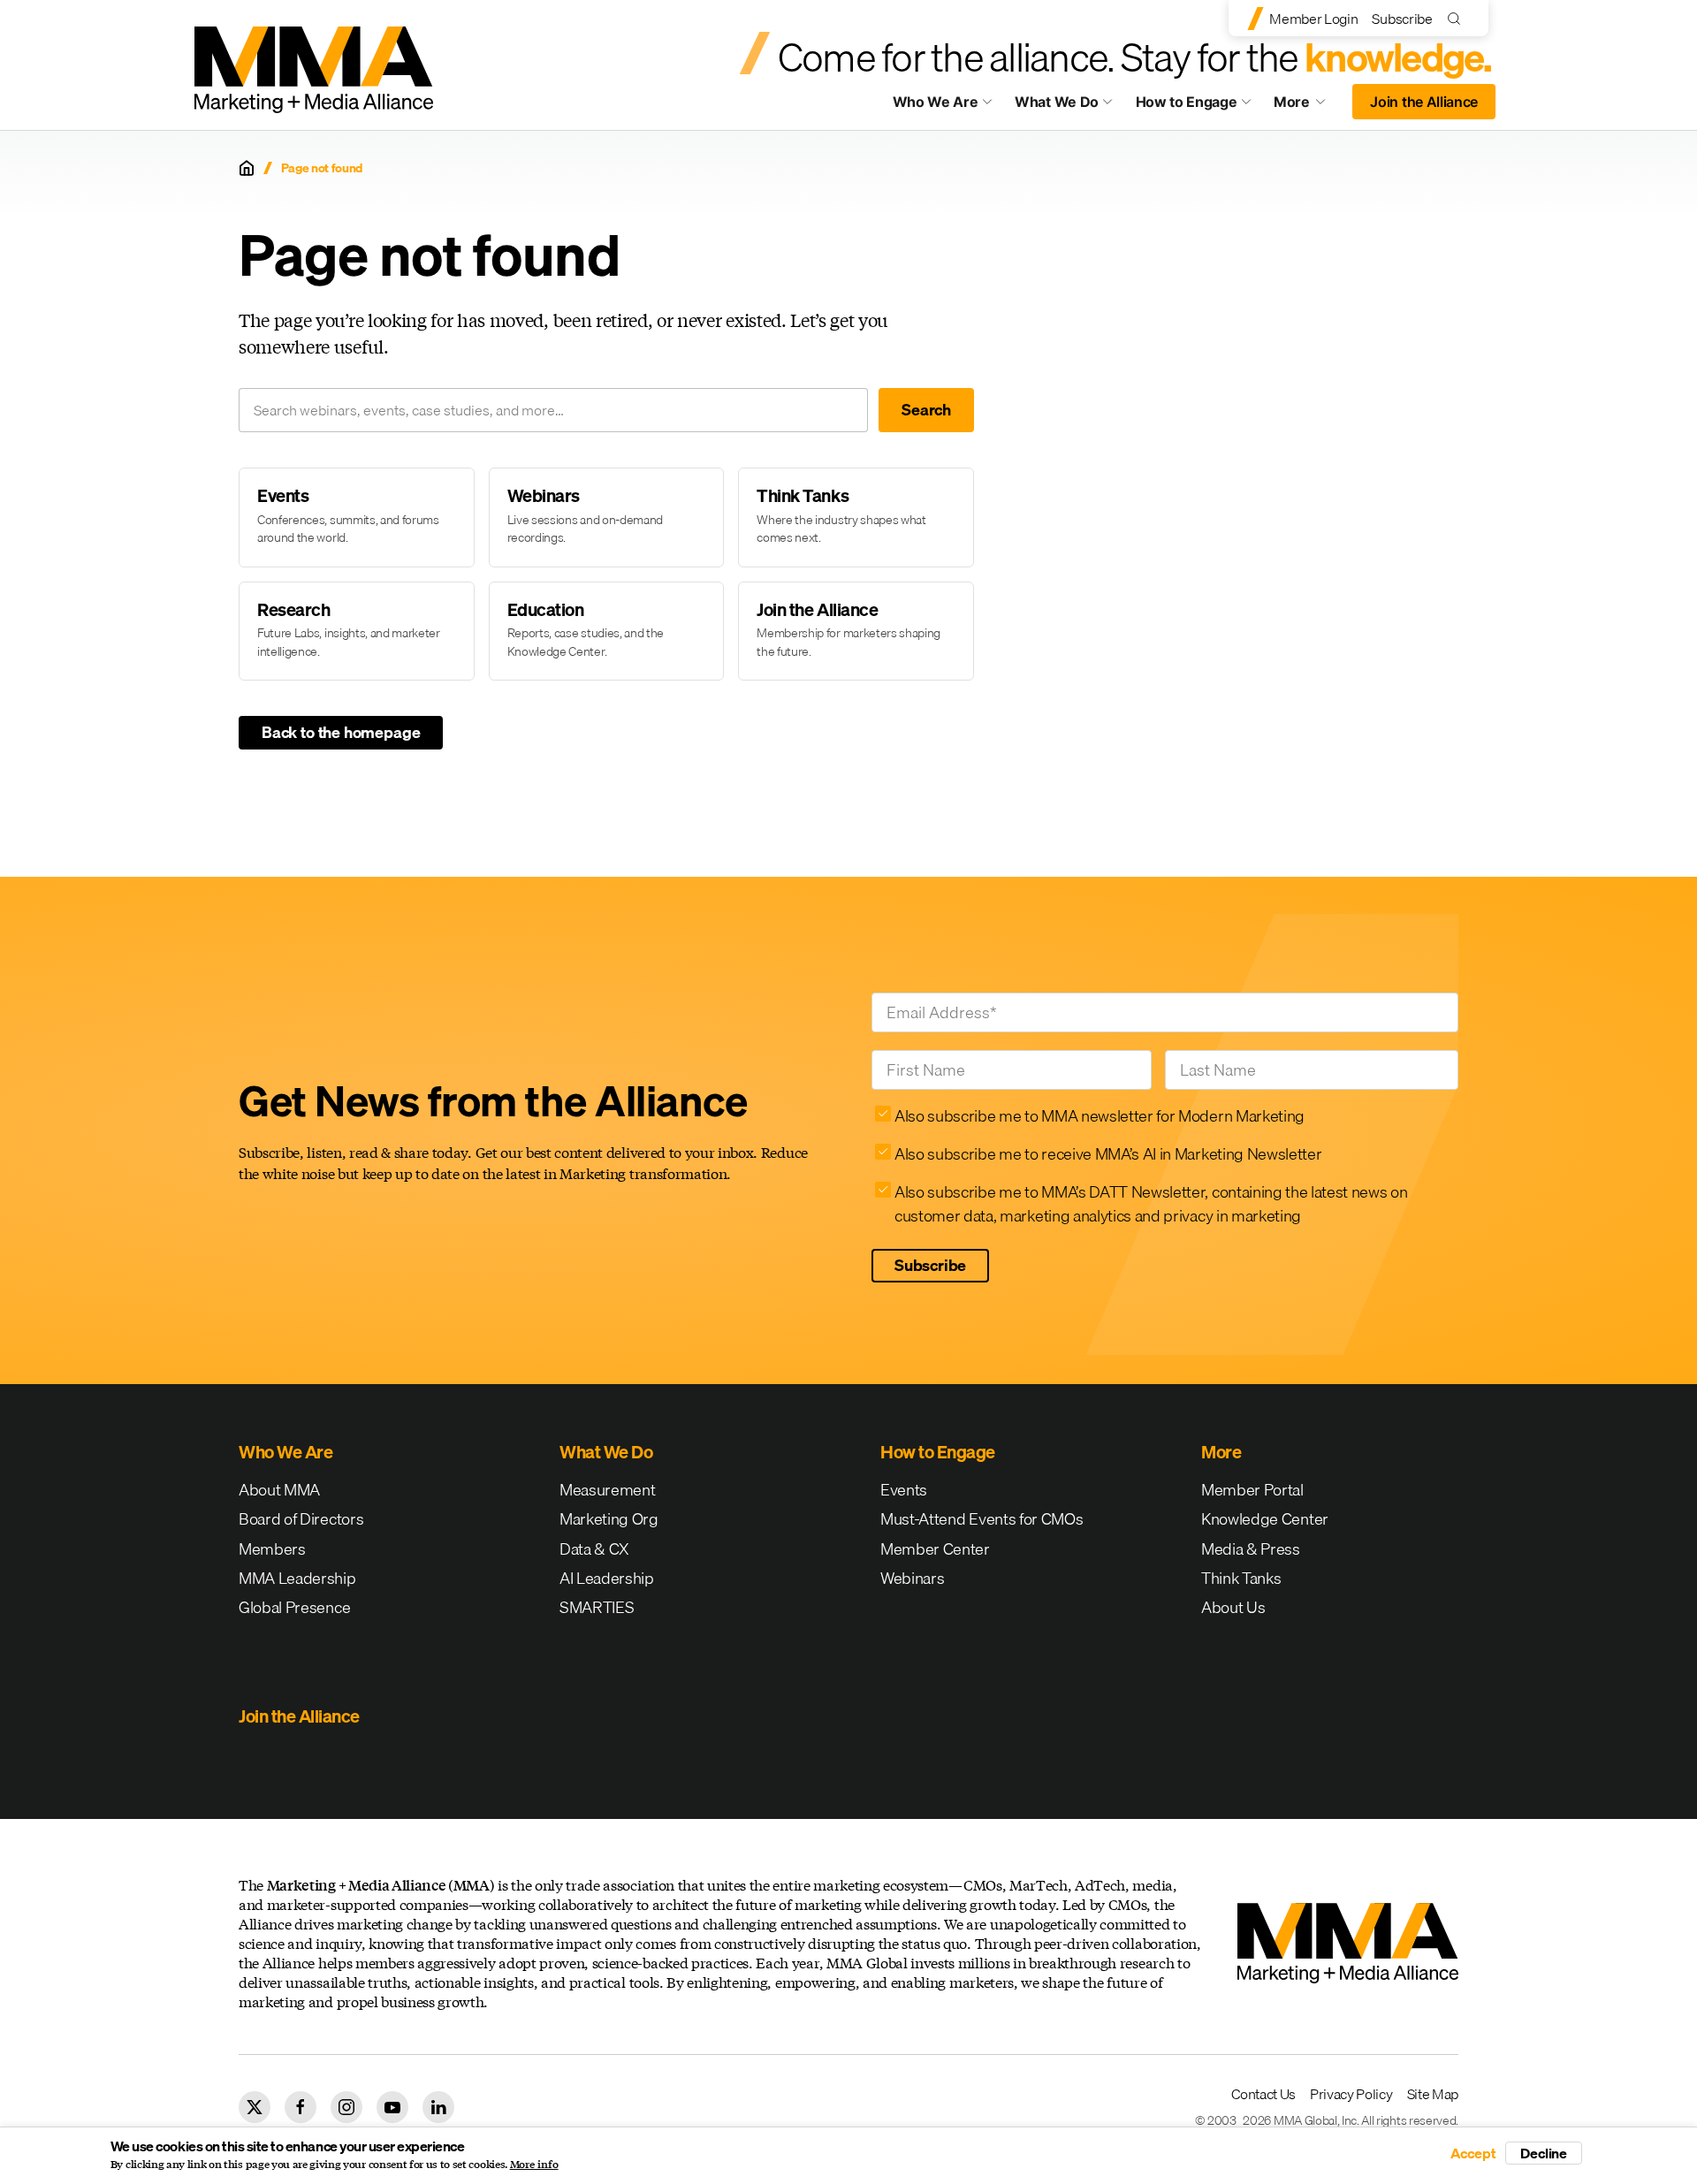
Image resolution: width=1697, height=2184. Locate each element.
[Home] (247, 168)
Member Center (935, 1549)
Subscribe (1402, 19)
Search (926, 410)
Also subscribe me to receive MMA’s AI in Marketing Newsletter (1108, 1154)
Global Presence (294, 1607)
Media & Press (1251, 1549)
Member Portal (1252, 1490)
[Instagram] (346, 2107)
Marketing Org (609, 1519)
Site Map (1433, 2094)
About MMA (279, 1490)
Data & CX (594, 1549)
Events (904, 1490)
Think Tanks (1241, 1578)
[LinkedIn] (438, 2107)
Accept (1473, 2153)
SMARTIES (597, 1607)
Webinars (912, 1578)
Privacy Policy (1351, 2094)
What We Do (1057, 102)
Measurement (607, 1490)
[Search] (1458, 18)
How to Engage (1187, 102)
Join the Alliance (1424, 102)
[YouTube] (392, 2107)
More (1308, 106)
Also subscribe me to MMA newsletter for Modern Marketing (1100, 1116)
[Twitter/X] (255, 2107)
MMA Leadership (297, 1578)
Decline (1544, 2153)
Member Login (1313, 19)
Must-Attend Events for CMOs (982, 1519)
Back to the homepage (341, 732)
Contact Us (1263, 2094)
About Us (1233, 1607)
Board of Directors (301, 1519)
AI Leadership (607, 1578)
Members (272, 1549)
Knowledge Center (1265, 1519)
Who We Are (936, 102)
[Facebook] (301, 2107)
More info (534, 2165)
